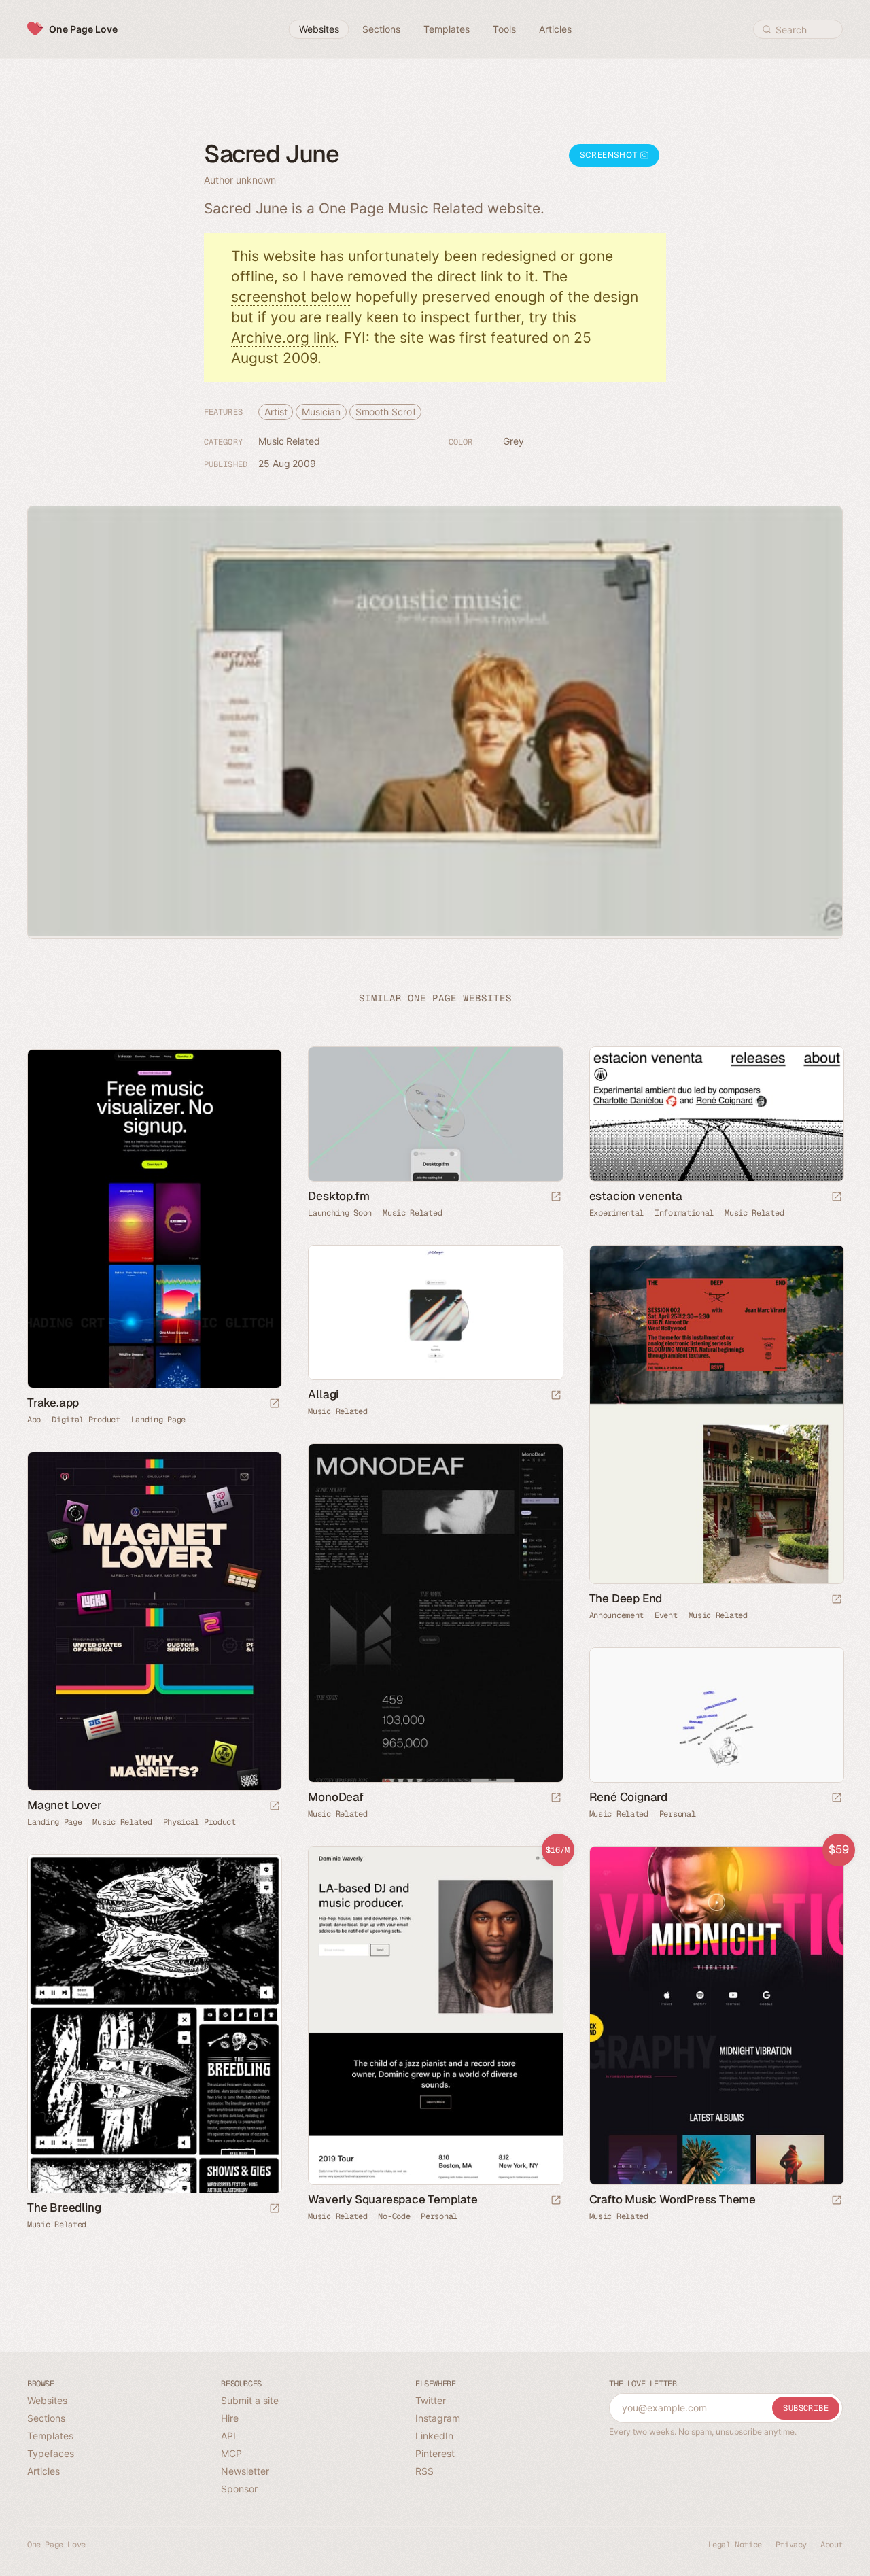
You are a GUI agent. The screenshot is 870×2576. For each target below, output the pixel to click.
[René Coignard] (716, 1715)
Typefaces (51, 2453)
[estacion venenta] (716, 1114)
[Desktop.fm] (435, 1114)
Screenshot (610, 155)
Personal (678, 1814)
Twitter (431, 2400)
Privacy (791, 2545)
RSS (424, 2471)
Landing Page (158, 1420)
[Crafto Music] (716, 2016)
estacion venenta (636, 1196)
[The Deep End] (716, 1415)
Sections (46, 2418)
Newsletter (245, 2471)
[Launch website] (556, 1198)
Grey (514, 441)
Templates (50, 2436)
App (34, 1420)
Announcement (616, 1615)
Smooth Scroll (386, 412)
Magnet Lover (65, 1805)
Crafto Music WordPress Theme (673, 2199)
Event (666, 1615)
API (228, 2436)
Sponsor (239, 2489)
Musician (321, 412)
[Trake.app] (154, 1219)
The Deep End (626, 1598)
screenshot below (291, 297)
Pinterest (435, 2453)
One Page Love (83, 29)
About (832, 2545)
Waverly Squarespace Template (393, 2199)
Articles (43, 2471)
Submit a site (250, 2400)
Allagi (323, 1394)
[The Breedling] (154, 2024)
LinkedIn (434, 2436)
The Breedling (64, 2208)
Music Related (289, 441)
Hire (230, 2418)
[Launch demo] (556, 2201)
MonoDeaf (335, 1797)
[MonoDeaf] (435, 1613)
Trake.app (53, 1403)
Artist (276, 412)
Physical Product (199, 1822)
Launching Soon (340, 1213)
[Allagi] (435, 1312)
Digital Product (86, 1420)
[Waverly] (435, 2016)
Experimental (616, 1213)
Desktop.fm (338, 1196)
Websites (47, 2400)
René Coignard (628, 1797)
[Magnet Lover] (154, 1621)
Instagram (438, 2418)
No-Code (394, 2216)
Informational (684, 1213)
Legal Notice (735, 2545)
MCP (231, 2453)
